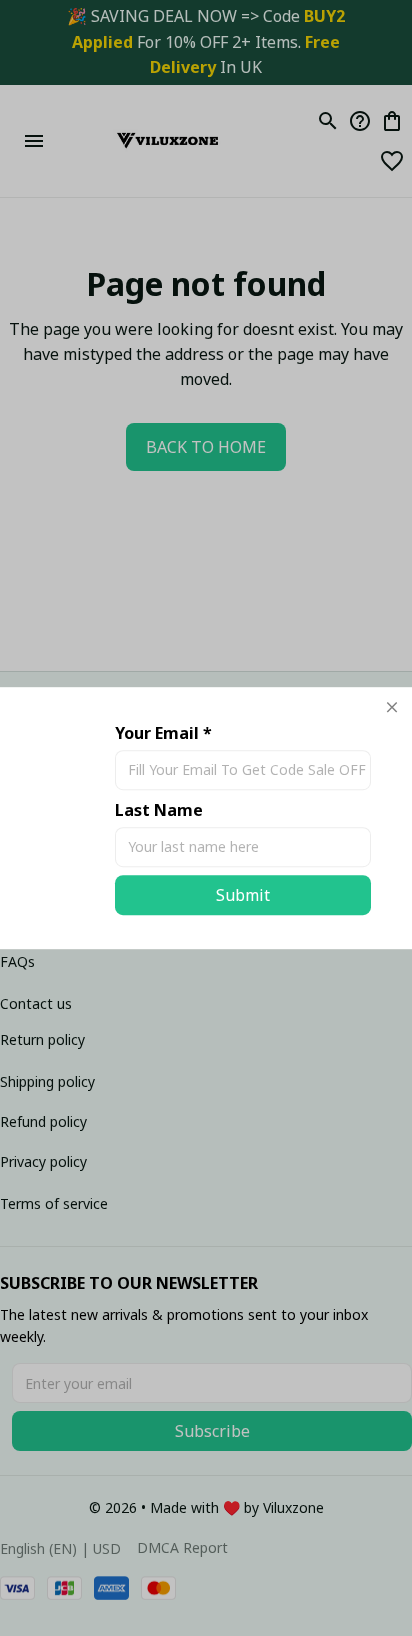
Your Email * (163, 733)
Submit (243, 895)
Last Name (159, 810)
